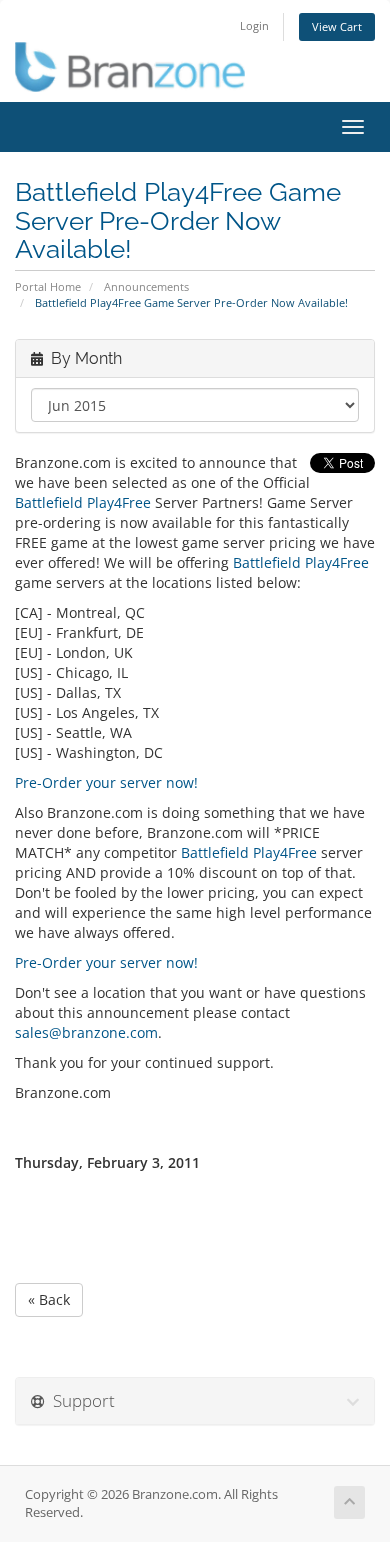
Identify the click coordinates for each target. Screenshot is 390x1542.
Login (254, 25)
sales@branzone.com (86, 1032)
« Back (49, 1299)
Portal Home (48, 286)
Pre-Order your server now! (106, 782)
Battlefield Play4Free (83, 502)
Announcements (146, 286)
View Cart (337, 26)
